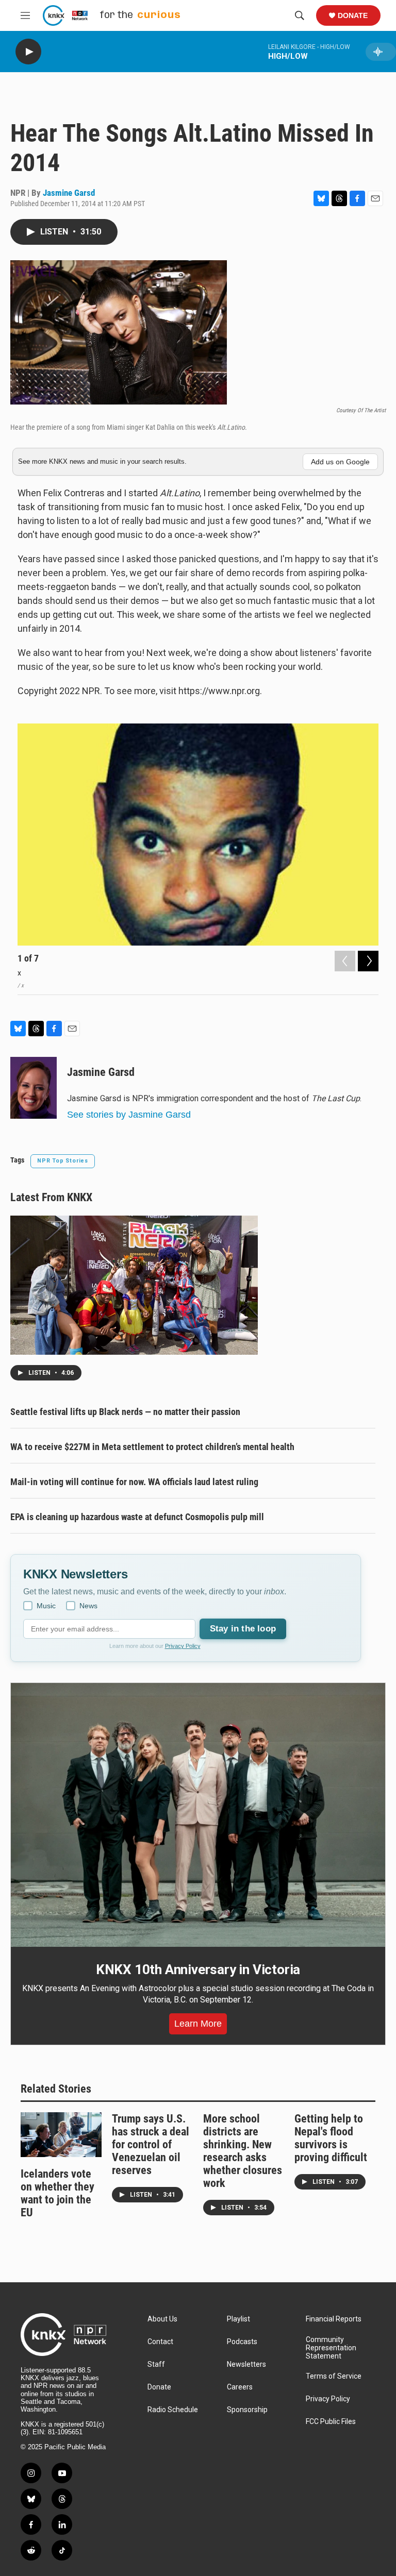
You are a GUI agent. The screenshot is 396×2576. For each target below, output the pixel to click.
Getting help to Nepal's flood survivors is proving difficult (331, 2138)
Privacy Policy (183, 1646)
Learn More (198, 2024)
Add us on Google (340, 462)
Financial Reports (334, 2319)
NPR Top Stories (63, 1161)
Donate (353, 15)
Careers (240, 2387)
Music (46, 1606)
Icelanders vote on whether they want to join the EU (57, 2193)
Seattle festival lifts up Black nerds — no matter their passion (125, 1412)
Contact (160, 2342)
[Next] (368, 961)
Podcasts (242, 2342)
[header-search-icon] (300, 15)
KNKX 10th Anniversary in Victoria (198, 1969)
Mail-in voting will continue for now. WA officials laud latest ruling (134, 1482)
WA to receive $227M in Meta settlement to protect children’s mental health (152, 1447)
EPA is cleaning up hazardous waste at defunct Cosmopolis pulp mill (137, 1517)
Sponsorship (247, 2410)
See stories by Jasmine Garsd (129, 1115)
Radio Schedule (173, 2410)
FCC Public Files (331, 2422)
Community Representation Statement (331, 2348)
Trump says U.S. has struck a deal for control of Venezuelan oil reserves (151, 2144)
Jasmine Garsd (69, 193)
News (88, 1606)
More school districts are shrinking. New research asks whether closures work (243, 2151)
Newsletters (246, 2364)
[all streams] (381, 52)
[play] (28, 52)
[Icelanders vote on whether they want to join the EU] (61, 2135)
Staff (156, 2364)
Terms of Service (334, 2376)
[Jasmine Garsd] (34, 1088)
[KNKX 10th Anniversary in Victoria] (198, 1815)
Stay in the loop (243, 1629)
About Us (162, 2319)
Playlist (238, 2319)
